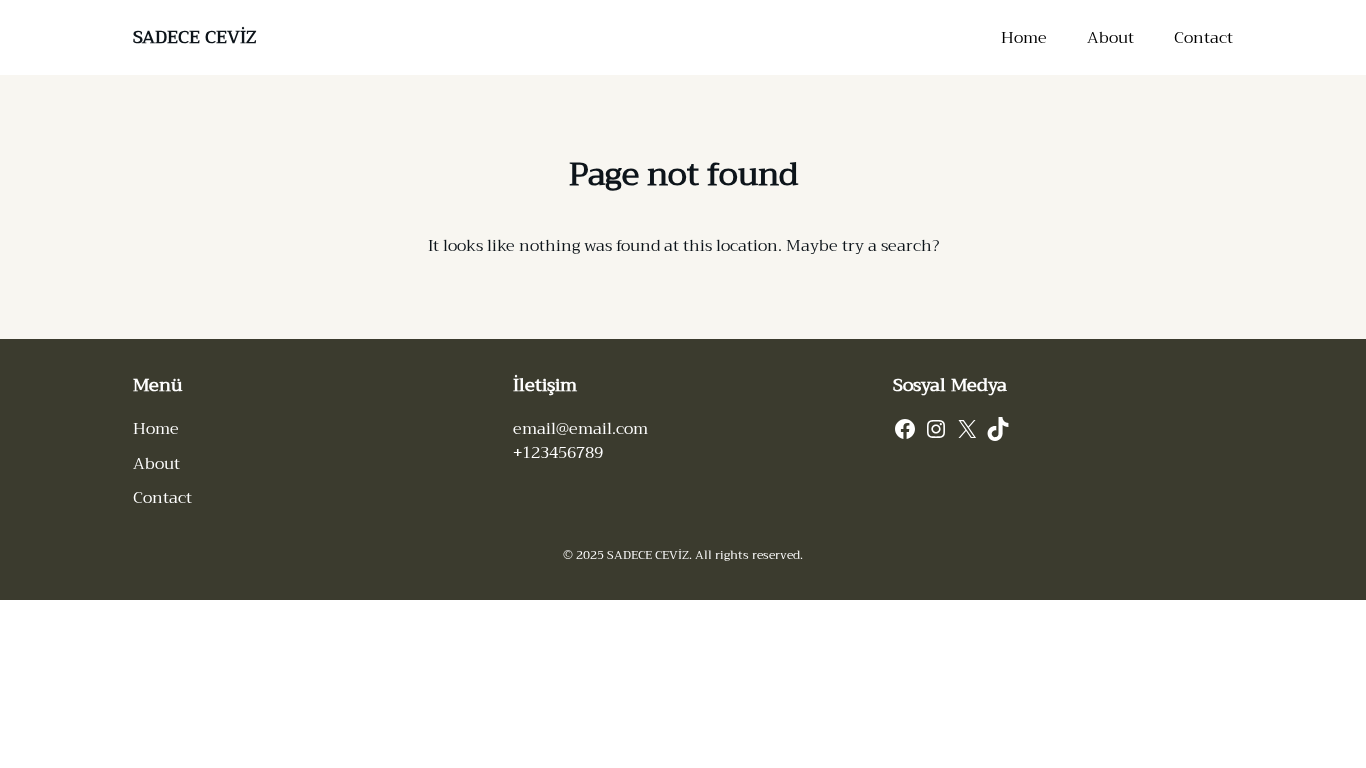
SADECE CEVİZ (194, 37)
